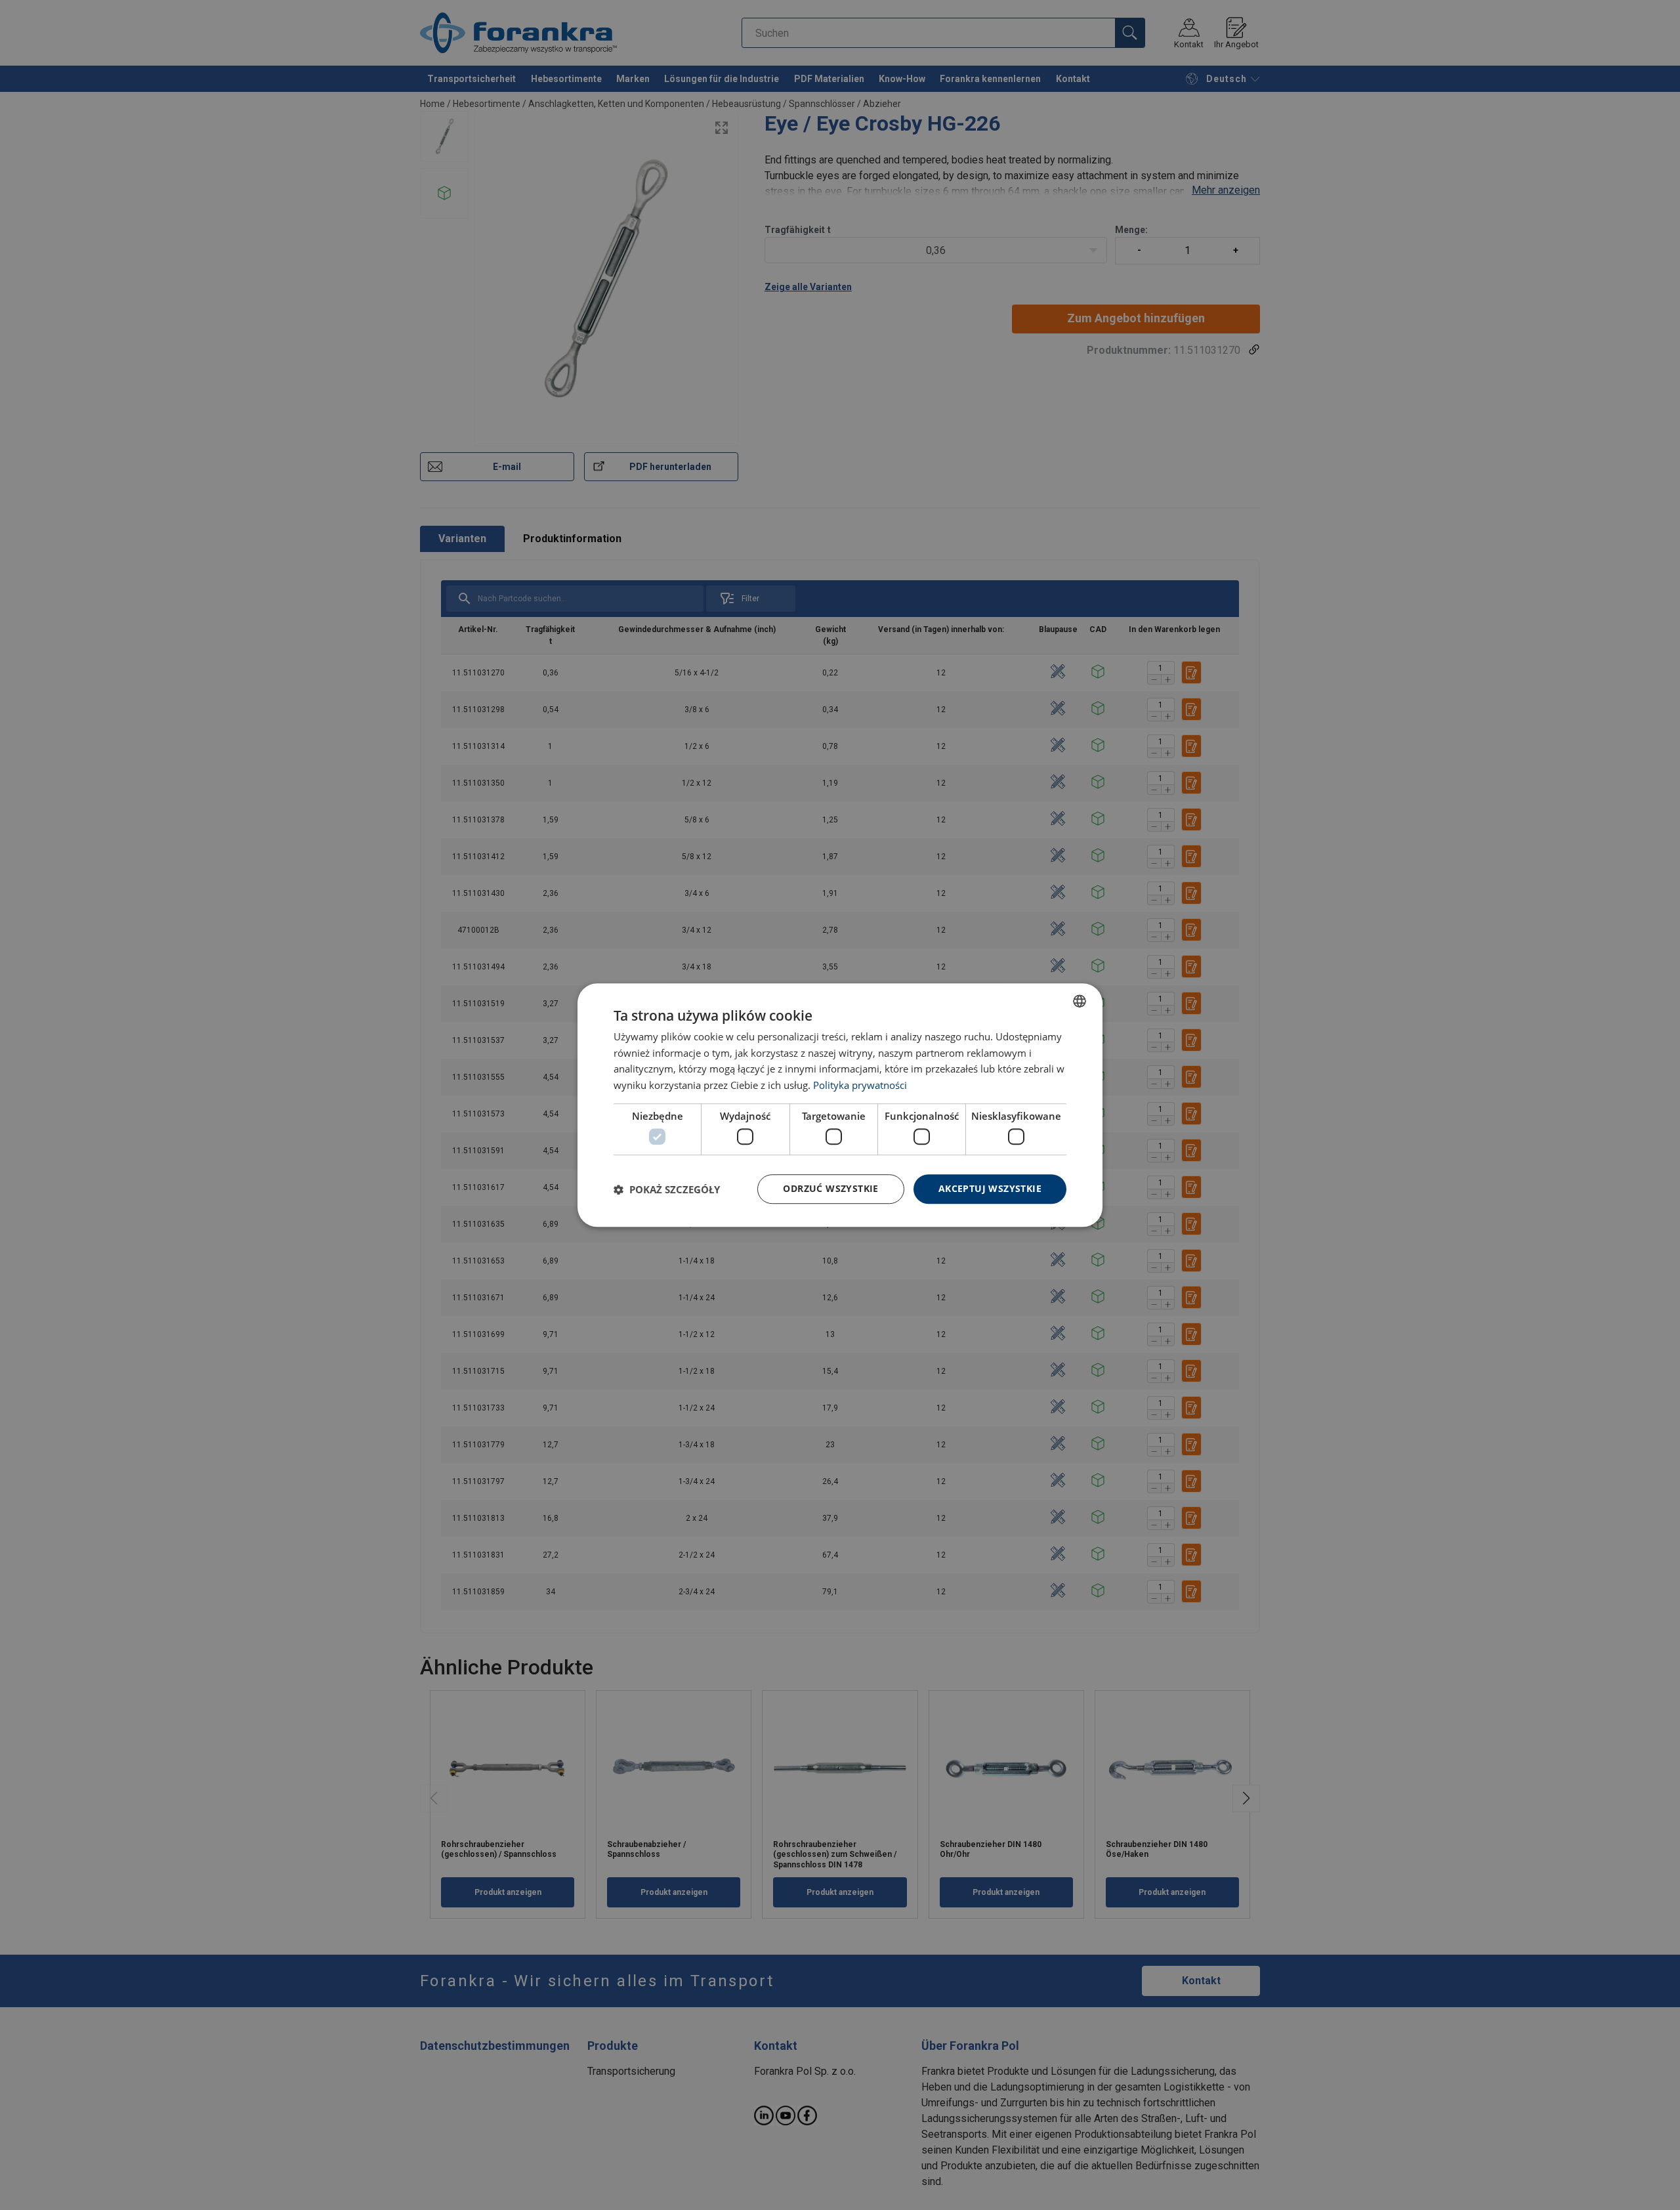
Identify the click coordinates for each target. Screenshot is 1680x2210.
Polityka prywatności (860, 1085)
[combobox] (1080, 1001)
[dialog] (840, 1105)
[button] (667, 1189)
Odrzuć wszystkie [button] (830, 1189)
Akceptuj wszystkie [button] (990, 1189)
